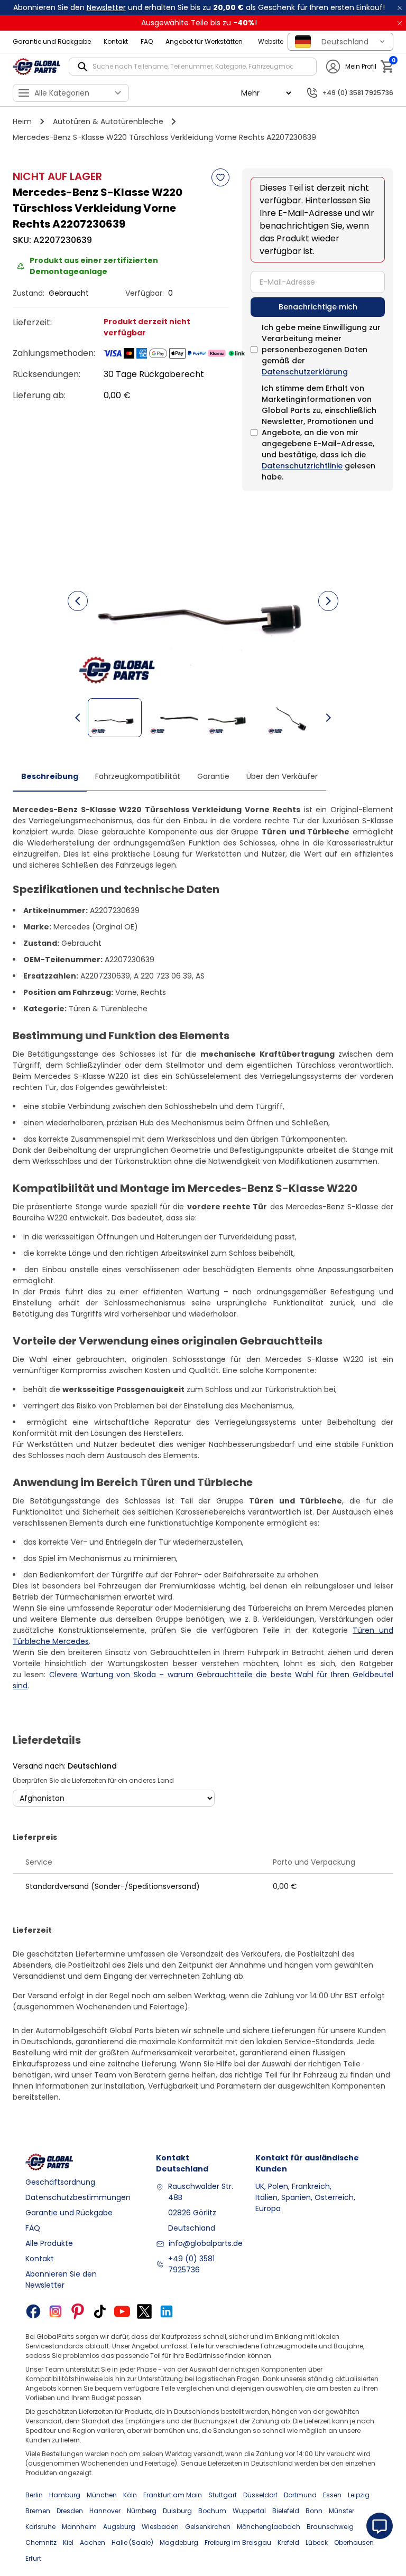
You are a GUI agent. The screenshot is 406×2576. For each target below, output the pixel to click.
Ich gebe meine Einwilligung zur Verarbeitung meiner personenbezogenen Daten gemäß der (321, 350)
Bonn (314, 2511)
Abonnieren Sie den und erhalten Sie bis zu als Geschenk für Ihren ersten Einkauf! (199, 7)
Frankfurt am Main (173, 2495)
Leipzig (359, 2495)
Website (271, 41)
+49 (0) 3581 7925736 (191, 2264)
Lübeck (317, 2542)
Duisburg (177, 2511)
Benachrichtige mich (318, 307)
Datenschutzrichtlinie (302, 466)
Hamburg (65, 2495)
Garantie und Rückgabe (52, 41)
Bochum (212, 2511)
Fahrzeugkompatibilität (138, 776)
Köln (130, 2495)
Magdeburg (179, 2542)
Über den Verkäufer (282, 776)
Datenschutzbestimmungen (78, 2197)
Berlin (34, 2495)
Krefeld (288, 2542)
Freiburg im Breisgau (238, 2542)
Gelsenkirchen (208, 2527)
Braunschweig (330, 2527)
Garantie (213, 776)
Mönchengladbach (269, 2527)
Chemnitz (41, 2542)
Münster (342, 2511)
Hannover (105, 2511)
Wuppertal (249, 2511)
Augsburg (119, 2527)
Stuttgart (223, 2495)
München (102, 2495)
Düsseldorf (260, 2495)
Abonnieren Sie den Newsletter (61, 2279)
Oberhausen (354, 2542)
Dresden (70, 2511)
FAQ (147, 41)
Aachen (93, 2542)
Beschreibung (50, 776)
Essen (332, 2495)
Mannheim (79, 2527)
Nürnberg (142, 2511)
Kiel (68, 2542)
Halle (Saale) (132, 2542)
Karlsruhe (40, 2527)
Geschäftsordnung (60, 2182)
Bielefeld (286, 2511)
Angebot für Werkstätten (204, 41)
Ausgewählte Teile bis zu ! (199, 23)
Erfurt (33, 2558)
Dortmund (300, 2495)
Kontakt (116, 41)
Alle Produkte (49, 2243)
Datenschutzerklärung (305, 372)
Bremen (38, 2511)
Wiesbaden (160, 2527)
